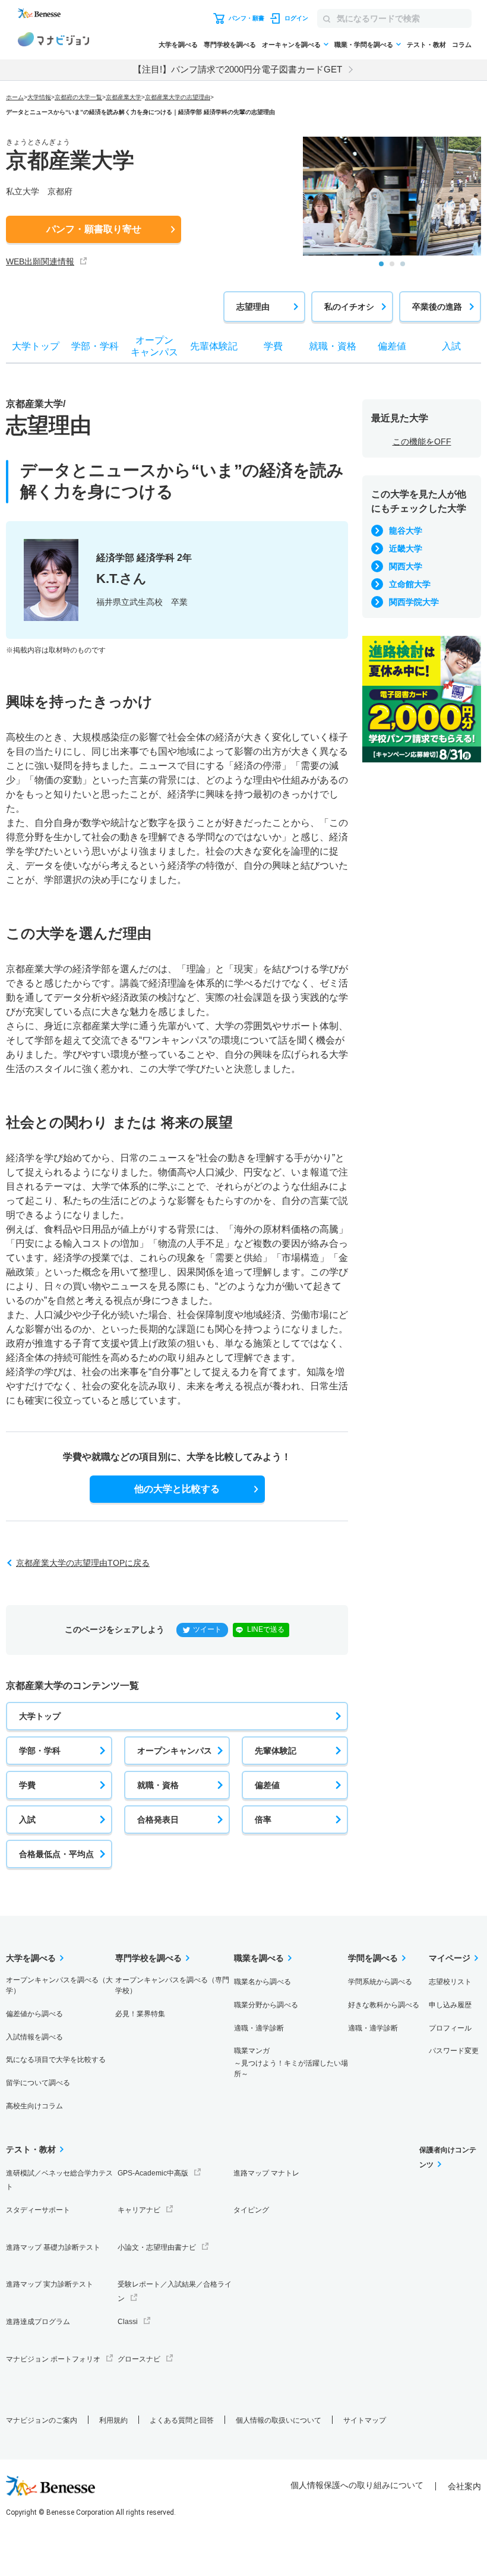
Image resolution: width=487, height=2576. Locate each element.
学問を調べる (373, 1958)
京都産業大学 (124, 97)
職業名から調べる (263, 1982)
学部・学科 (40, 1751)
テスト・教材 (426, 45)
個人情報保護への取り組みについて (357, 2485)
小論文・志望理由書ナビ (157, 2247)
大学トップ (40, 1716)
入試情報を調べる (34, 2037)
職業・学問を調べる (364, 45)
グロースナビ (139, 2359)
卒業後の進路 (437, 307)
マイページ (450, 1958)
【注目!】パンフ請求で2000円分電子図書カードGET (238, 69)
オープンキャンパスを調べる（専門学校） (172, 1985)
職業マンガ (291, 2062)
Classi (128, 2322)
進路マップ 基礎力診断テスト (53, 2247)
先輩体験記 (276, 1751)
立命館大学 (410, 584)
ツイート (207, 1629)
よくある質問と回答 (182, 2420)
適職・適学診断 (259, 2028)
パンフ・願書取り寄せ (94, 229)
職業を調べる (259, 1958)
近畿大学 (406, 548)
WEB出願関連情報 (40, 261)
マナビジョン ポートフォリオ (53, 2359)
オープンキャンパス (175, 1751)
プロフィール (450, 2028)
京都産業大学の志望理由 (178, 97)
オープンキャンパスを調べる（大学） (59, 1985)
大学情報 (39, 97)
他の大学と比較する (177, 1489)
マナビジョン (53, 41)
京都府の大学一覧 (78, 97)
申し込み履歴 (450, 2005)
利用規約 (113, 2420)
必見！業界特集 (140, 2014)
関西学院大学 (414, 602)
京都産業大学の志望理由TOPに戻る (83, 1563)
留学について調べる (38, 2083)
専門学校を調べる (230, 45)
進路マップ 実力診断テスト (50, 2284)
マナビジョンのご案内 (42, 2420)
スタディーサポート (38, 2210)
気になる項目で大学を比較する (56, 2060)
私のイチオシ (349, 307)
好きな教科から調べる (384, 2005)
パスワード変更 (454, 2051)
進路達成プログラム (38, 2322)
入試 (27, 1820)
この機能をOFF (422, 442)
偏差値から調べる (34, 2014)
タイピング (251, 2210)
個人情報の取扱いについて (279, 2420)
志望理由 (253, 307)
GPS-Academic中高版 (153, 2173)
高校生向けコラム (34, 2106)
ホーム (15, 97)
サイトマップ (365, 2420)
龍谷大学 (406, 531)
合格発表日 (158, 1820)
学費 (27, 1785)
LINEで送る (266, 1629)
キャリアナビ (139, 2210)
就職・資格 (158, 1785)
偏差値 (267, 1785)
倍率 (263, 1820)
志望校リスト (450, 1982)
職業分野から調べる (266, 2005)
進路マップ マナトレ (266, 2173)
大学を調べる (178, 45)
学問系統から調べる (380, 1982)
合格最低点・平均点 (56, 1854)
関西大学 (406, 566)
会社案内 (464, 2486)
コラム (462, 45)
